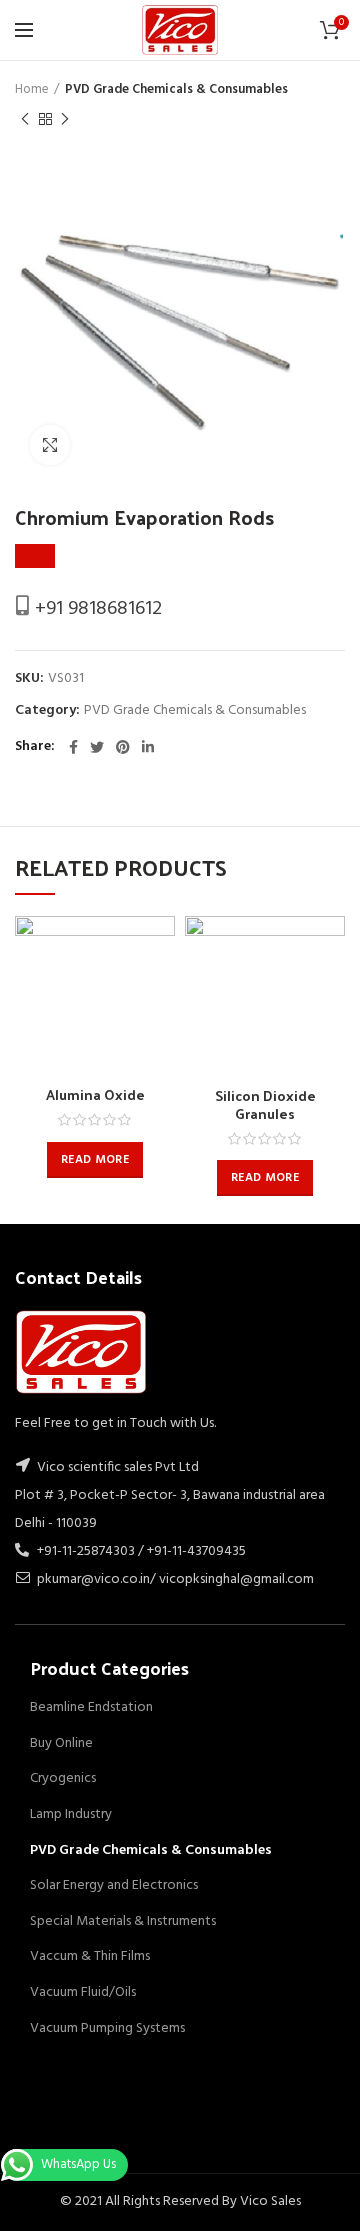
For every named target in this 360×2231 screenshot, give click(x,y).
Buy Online (61, 1743)
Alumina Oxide (95, 1095)
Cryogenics (63, 1778)
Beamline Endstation (91, 1707)
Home (32, 90)
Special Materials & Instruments (123, 1921)
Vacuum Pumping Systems (107, 2028)
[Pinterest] (123, 747)
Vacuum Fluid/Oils (83, 1992)
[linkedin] (148, 747)
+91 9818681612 (96, 609)
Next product (65, 119)
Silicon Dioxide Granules (265, 1105)
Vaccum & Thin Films (90, 1956)
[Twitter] (97, 747)
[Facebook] (73, 747)
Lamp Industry (71, 1814)
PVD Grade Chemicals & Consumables (176, 90)
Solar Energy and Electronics (114, 1885)
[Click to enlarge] (50, 445)
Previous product (25, 119)
